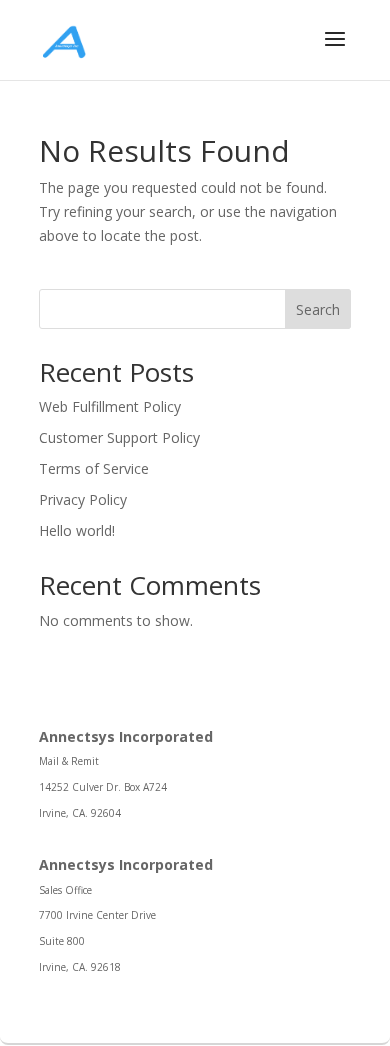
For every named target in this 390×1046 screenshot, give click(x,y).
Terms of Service (94, 468)
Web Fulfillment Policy (110, 406)
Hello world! (77, 530)
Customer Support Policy (119, 437)
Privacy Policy (83, 499)
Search (318, 309)
